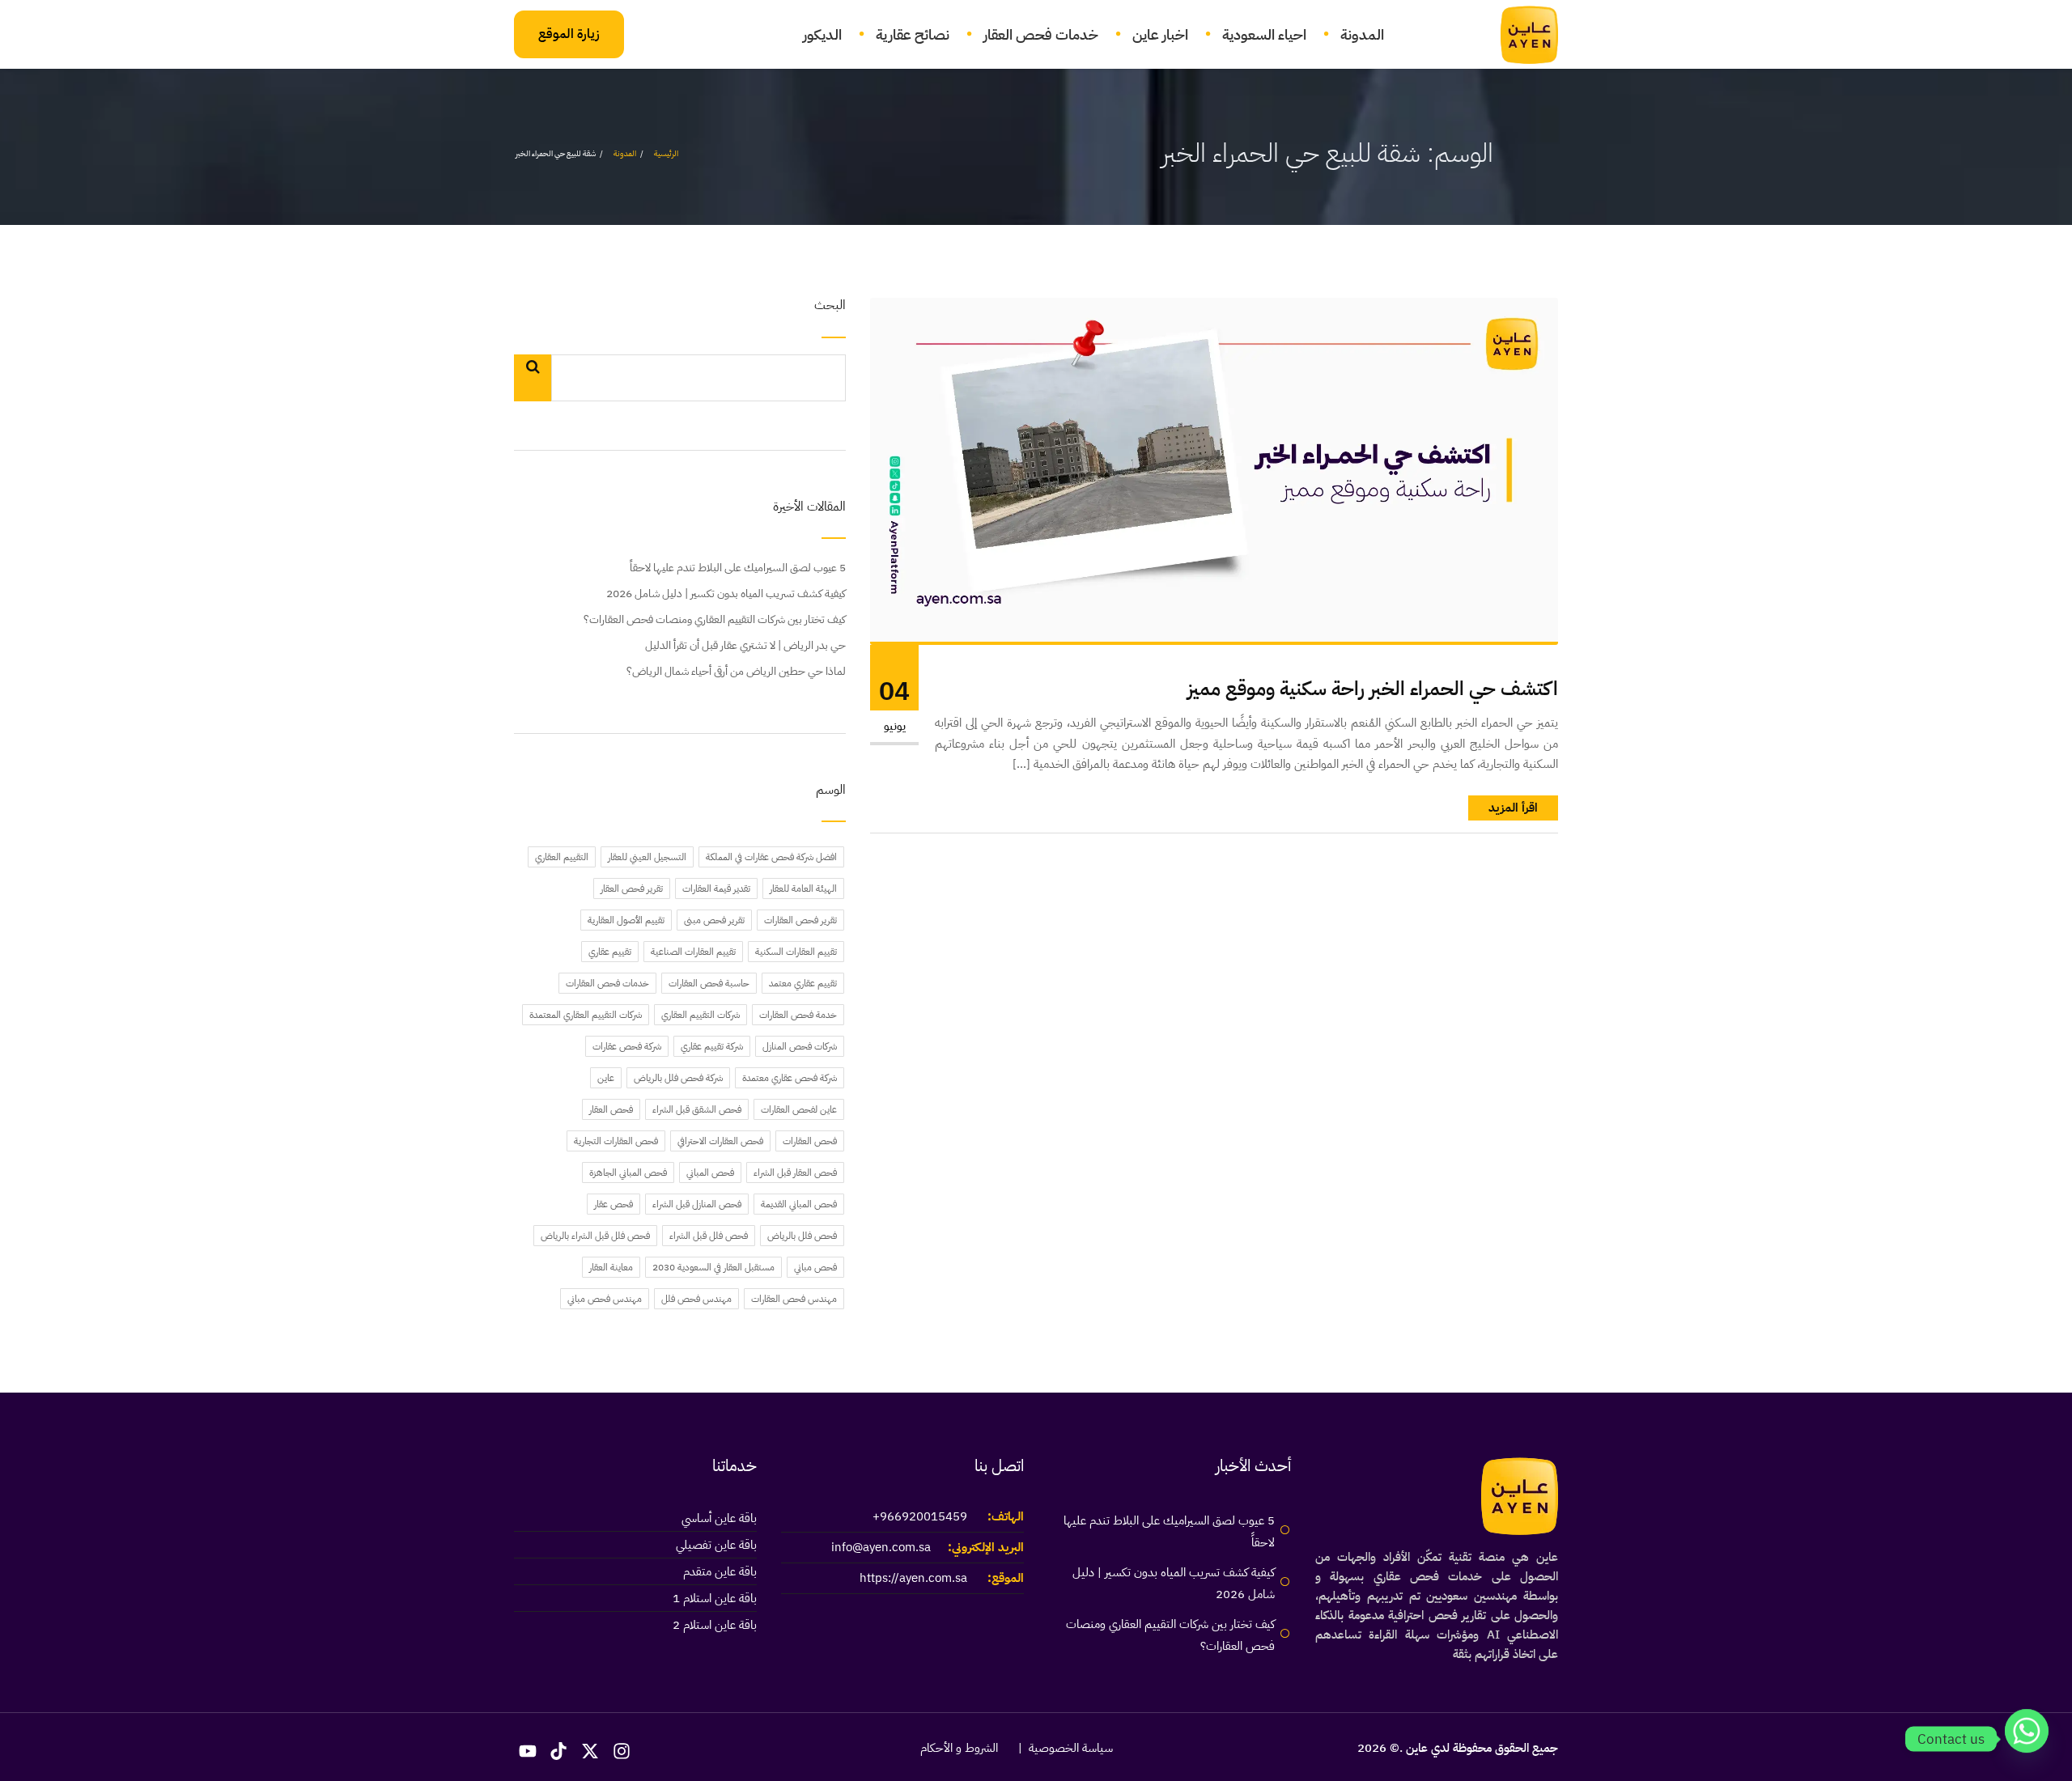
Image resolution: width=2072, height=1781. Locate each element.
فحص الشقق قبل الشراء (697, 1109)
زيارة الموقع (569, 34)
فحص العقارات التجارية (616, 1141)
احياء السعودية (1264, 34)
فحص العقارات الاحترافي (720, 1141)
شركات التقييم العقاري (701, 1015)
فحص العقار (611, 1109)
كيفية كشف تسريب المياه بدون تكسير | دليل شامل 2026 (726, 594)
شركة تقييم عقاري (712, 1046)
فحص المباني (710, 1172)
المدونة (1362, 34)
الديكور (822, 34)
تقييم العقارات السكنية (796, 952)
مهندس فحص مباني (605, 1299)
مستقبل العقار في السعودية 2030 (713, 1267)
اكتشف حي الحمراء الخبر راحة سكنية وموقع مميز (1373, 689)
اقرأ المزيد (1513, 808)
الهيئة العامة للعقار (803, 888)
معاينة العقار (611, 1267)
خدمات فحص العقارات (607, 983)
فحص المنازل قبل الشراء (697, 1204)
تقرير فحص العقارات (800, 920)
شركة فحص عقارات (627, 1046)
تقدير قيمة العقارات (716, 888)
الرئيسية (666, 153)
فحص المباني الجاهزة (628, 1172)
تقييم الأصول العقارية (626, 920)
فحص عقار (614, 1204)
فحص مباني (815, 1267)
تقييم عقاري (610, 952)
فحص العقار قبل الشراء (795, 1172)
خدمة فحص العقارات (798, 1015)
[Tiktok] (559, 1751)
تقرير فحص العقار (632, 888)
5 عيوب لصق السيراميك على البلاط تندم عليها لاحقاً (738, 568)
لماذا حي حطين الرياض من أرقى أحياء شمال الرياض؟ (736, 671)
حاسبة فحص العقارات (709, 983)
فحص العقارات (810, 1141)
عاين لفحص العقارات (799, 1109)
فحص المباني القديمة (799, 1204)
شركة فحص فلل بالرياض (678, 1078)
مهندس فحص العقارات (794, 1299)
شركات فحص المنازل (800, 1046)
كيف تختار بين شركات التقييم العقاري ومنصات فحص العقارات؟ (715, 619)
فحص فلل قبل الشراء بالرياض (595, 1236)
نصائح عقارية (913, 34)
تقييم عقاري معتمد (803, 983)
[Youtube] (528, 1751)
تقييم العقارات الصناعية (693, 952)
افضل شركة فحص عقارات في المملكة (771, 857)
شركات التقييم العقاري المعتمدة (586, 1015)
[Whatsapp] (2027, 1739)
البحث (830, 306)
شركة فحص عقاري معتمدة (790, 1078)
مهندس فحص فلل (696, 1299)
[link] (1520, 35)
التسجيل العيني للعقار (647, 857)
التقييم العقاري (562, 857)
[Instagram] (622, 1751)
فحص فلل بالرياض (802, 1236)
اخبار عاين (1160, 34)
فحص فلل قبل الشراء (709, 1236)
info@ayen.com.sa (881, 1547)
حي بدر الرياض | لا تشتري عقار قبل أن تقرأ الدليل (745, 645)
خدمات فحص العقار (1041, 34)
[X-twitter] (590, 1751)
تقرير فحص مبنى (714, 920)
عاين (606, 1078)
